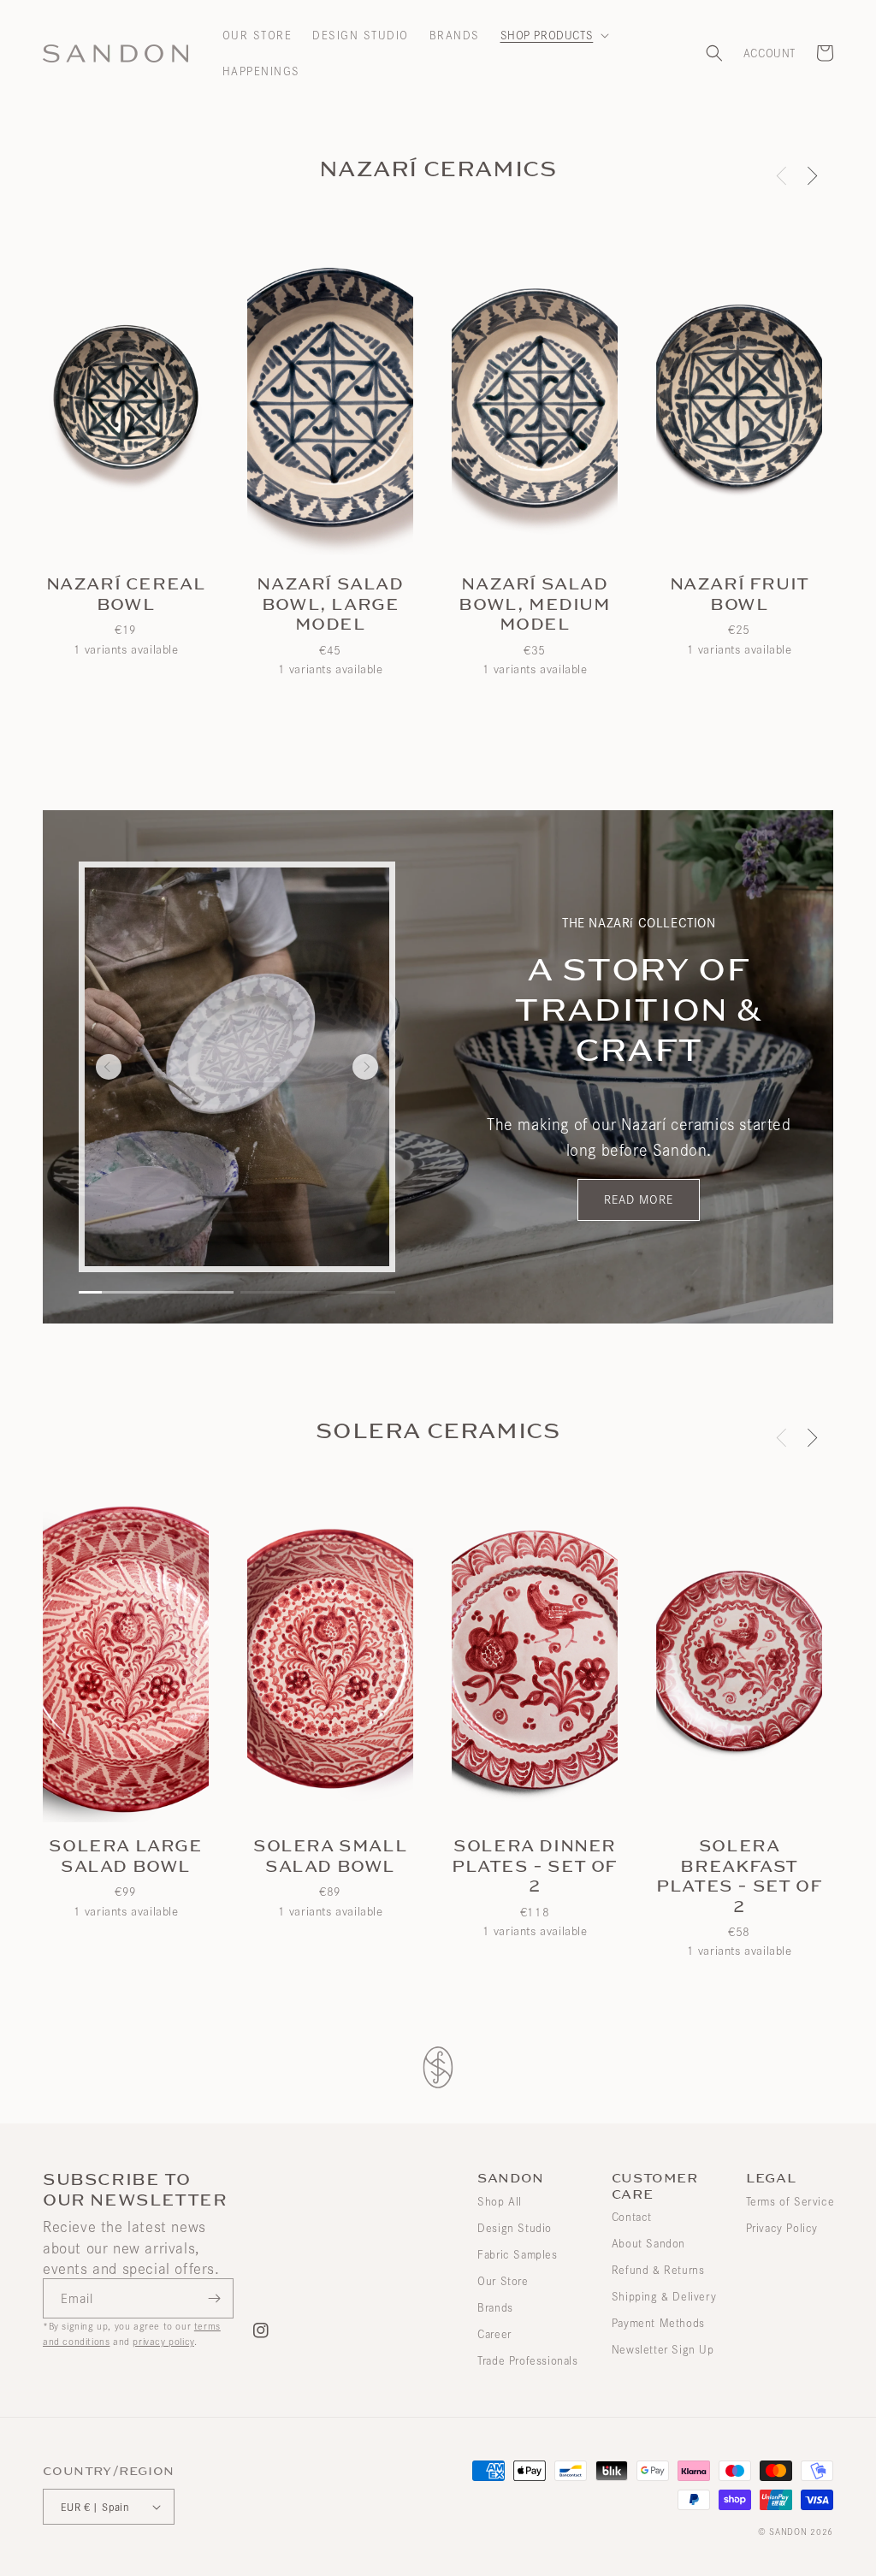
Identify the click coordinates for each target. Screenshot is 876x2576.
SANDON (788, 2532)
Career (494, 2334)
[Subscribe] (214, 2298)
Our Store (503, 2281)
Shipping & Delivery (664, 2296)
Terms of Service (790, 2201)
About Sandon (648, 2243)
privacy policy (163, 2341)
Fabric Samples (517, 2254)
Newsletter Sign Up (663, 2349)
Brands (495, 2307)
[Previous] (109, 1067)
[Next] (810, 176)
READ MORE (639, 1199)
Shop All (500, 2201)
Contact (632, 2217)
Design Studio (515, 2228)
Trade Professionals (527, 2360)
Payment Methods (658, 2323)
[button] (553, 35)
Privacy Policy (782, 2228)
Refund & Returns (658, 2270)
